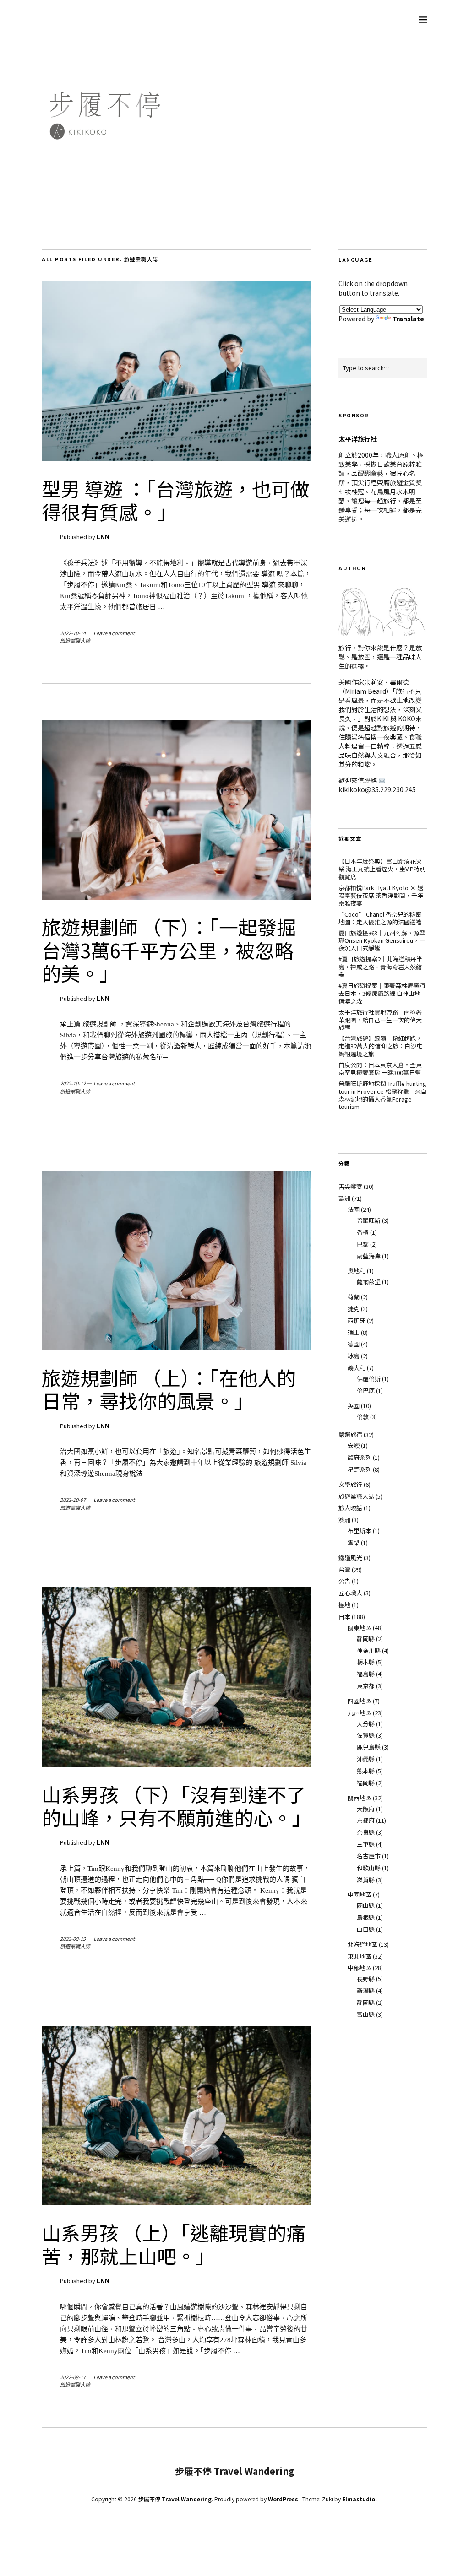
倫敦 (363, 1417)
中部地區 (360, 1968)
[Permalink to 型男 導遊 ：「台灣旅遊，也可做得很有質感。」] (177, 459)
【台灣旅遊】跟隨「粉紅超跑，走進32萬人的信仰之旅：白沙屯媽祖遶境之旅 (380, 1046)
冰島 (354, 1356)
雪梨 (354, 1542)
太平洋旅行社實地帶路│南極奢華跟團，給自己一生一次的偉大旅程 (380, 1020)
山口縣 (366, 1929)
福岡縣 (366, 1783)
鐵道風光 (350, 1558)
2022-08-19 (73, 1939)
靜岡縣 (366, 1639)
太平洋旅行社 (358, 439)
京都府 (366, 1820)
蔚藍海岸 (369, 1256)
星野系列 (360, 1469)
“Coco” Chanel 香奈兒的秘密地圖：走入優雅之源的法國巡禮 (380, 918)
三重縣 (366, 1844)
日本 (344, 1617)
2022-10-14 (73, 633)
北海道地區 (363, 1944)
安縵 (354, 1445)
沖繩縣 (366, 1759)
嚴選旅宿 (350, 1434)
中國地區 (360, 1894)
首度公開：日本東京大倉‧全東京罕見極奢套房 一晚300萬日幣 (380, 1069)
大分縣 (366, 1724)
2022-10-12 (73, 1083)
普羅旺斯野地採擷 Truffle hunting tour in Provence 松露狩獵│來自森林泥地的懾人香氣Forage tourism (383, 1095)
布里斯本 (360, 1531)
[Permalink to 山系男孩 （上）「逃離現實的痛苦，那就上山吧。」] (177, 2203)
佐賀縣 (366, 1735)
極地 (344, 1605)
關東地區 (360, 1628)
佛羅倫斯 (369, 1379)
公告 (344, 1581)
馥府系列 (360, 1457)
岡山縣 (366, 1905)
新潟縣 (366, 1990)
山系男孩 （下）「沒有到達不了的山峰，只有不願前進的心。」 (176, 1805)
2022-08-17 (73, 2377)
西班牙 (357, 1320)
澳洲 (344, 1520)
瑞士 (354, 1332)
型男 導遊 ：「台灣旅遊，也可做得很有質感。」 (176, 500)
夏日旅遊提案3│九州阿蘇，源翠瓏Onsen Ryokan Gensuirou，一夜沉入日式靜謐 (382, 941)
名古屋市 (369, 1856)
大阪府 (366, 1809)
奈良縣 (366, 1832)
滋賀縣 (366, 1880)
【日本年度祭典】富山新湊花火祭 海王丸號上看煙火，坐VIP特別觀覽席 (382, 869)
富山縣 (366, 2014)
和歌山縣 (369, 1868)
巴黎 (363, 1244)
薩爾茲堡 (369, 1282)
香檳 (363, 1232)
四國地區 (360, 1701)
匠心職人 (350, 1593)
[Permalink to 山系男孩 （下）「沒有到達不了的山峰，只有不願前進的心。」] (177, 1764)
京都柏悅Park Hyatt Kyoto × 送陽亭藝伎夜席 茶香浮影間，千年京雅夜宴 (381, 895)
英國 (354, 1406)
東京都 (366, 1686)
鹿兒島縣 (369, 1747)
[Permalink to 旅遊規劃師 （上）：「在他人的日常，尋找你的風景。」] (177, 1348)
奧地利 (357, 1271)
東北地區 (360, 1956)
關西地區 (360, 1798)
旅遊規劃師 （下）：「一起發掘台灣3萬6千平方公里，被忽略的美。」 (169, 950)
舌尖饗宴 (350, 1186)
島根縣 (366, 1917)
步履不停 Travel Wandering (175, 2499)
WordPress (283, 2499)
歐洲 (344, 1198)
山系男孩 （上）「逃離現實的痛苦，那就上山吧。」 (174, 2244)
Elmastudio (359, 2499)
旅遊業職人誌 (75, 640)
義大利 (357, 1368)
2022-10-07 (73, 1500)
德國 (354, 1344)
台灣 (344, 1569)
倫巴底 (366, 1391)
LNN (103, 537)
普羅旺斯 (369, 1220)
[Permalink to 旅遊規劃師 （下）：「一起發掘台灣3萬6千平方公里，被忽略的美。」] (177, 897)
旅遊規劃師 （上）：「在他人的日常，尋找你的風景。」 (169, 1389)
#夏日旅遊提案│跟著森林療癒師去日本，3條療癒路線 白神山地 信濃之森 (382, 993)
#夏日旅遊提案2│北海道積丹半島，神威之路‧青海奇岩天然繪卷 (380, 967)
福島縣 (366, 1674)
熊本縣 (366, 1771)
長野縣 (366, 1979)
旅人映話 (350, 1508)
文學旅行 (350, 1484)
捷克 (354, 1309)
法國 (354, 1209)
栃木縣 (366, 1662)
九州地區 (360, 1713)
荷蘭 (354, 1297)
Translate (408, 319)
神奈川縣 (369, 1650)
